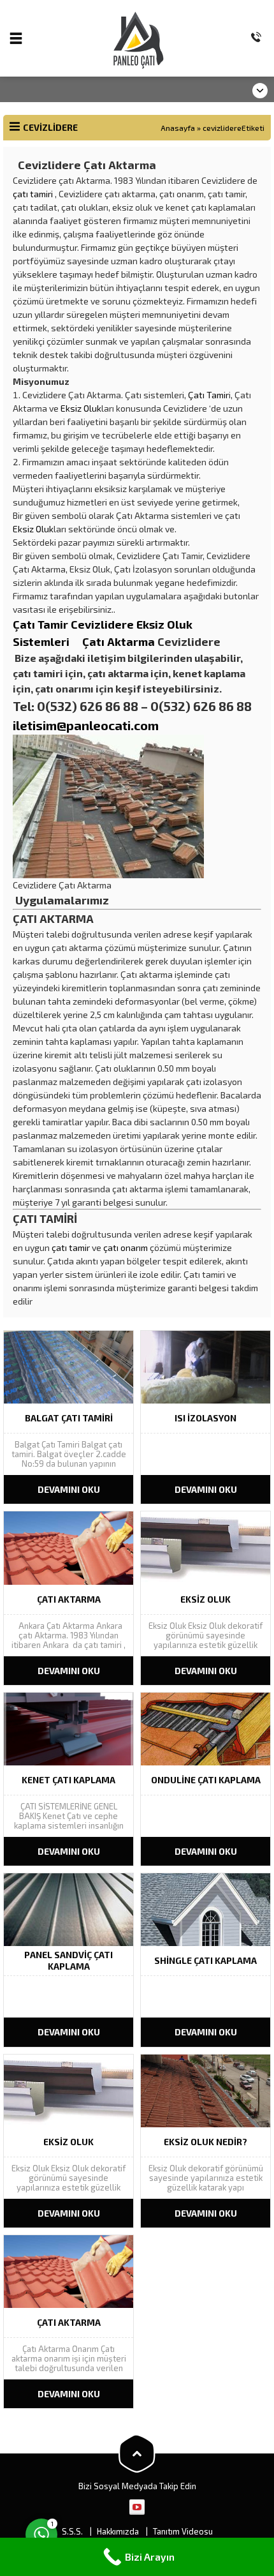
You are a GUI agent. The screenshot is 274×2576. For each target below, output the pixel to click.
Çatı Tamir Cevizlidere (75, 624)
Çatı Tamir (208, 395)
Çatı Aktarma (119, 641)
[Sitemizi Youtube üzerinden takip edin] (137, 2507)
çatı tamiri (33, 194)
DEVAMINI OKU (69, 1489)
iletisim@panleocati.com (86, 725)
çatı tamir (71, 1247)
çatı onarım (126, 1247)
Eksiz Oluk (81, 408)
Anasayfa (178, 128)
